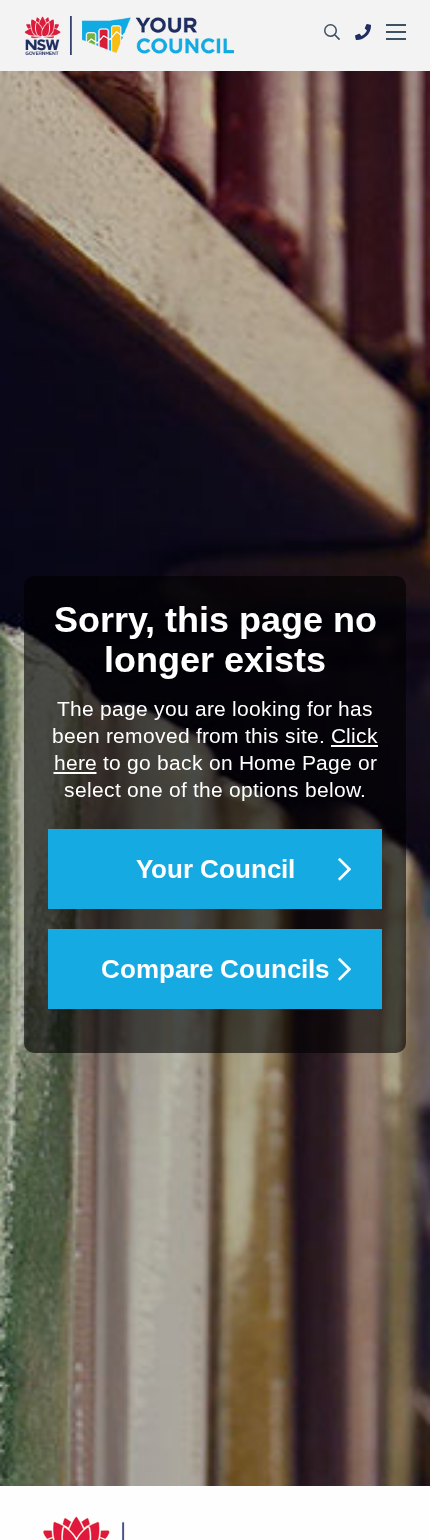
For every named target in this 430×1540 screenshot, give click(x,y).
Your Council (215, 869)
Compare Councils (215, 969)
